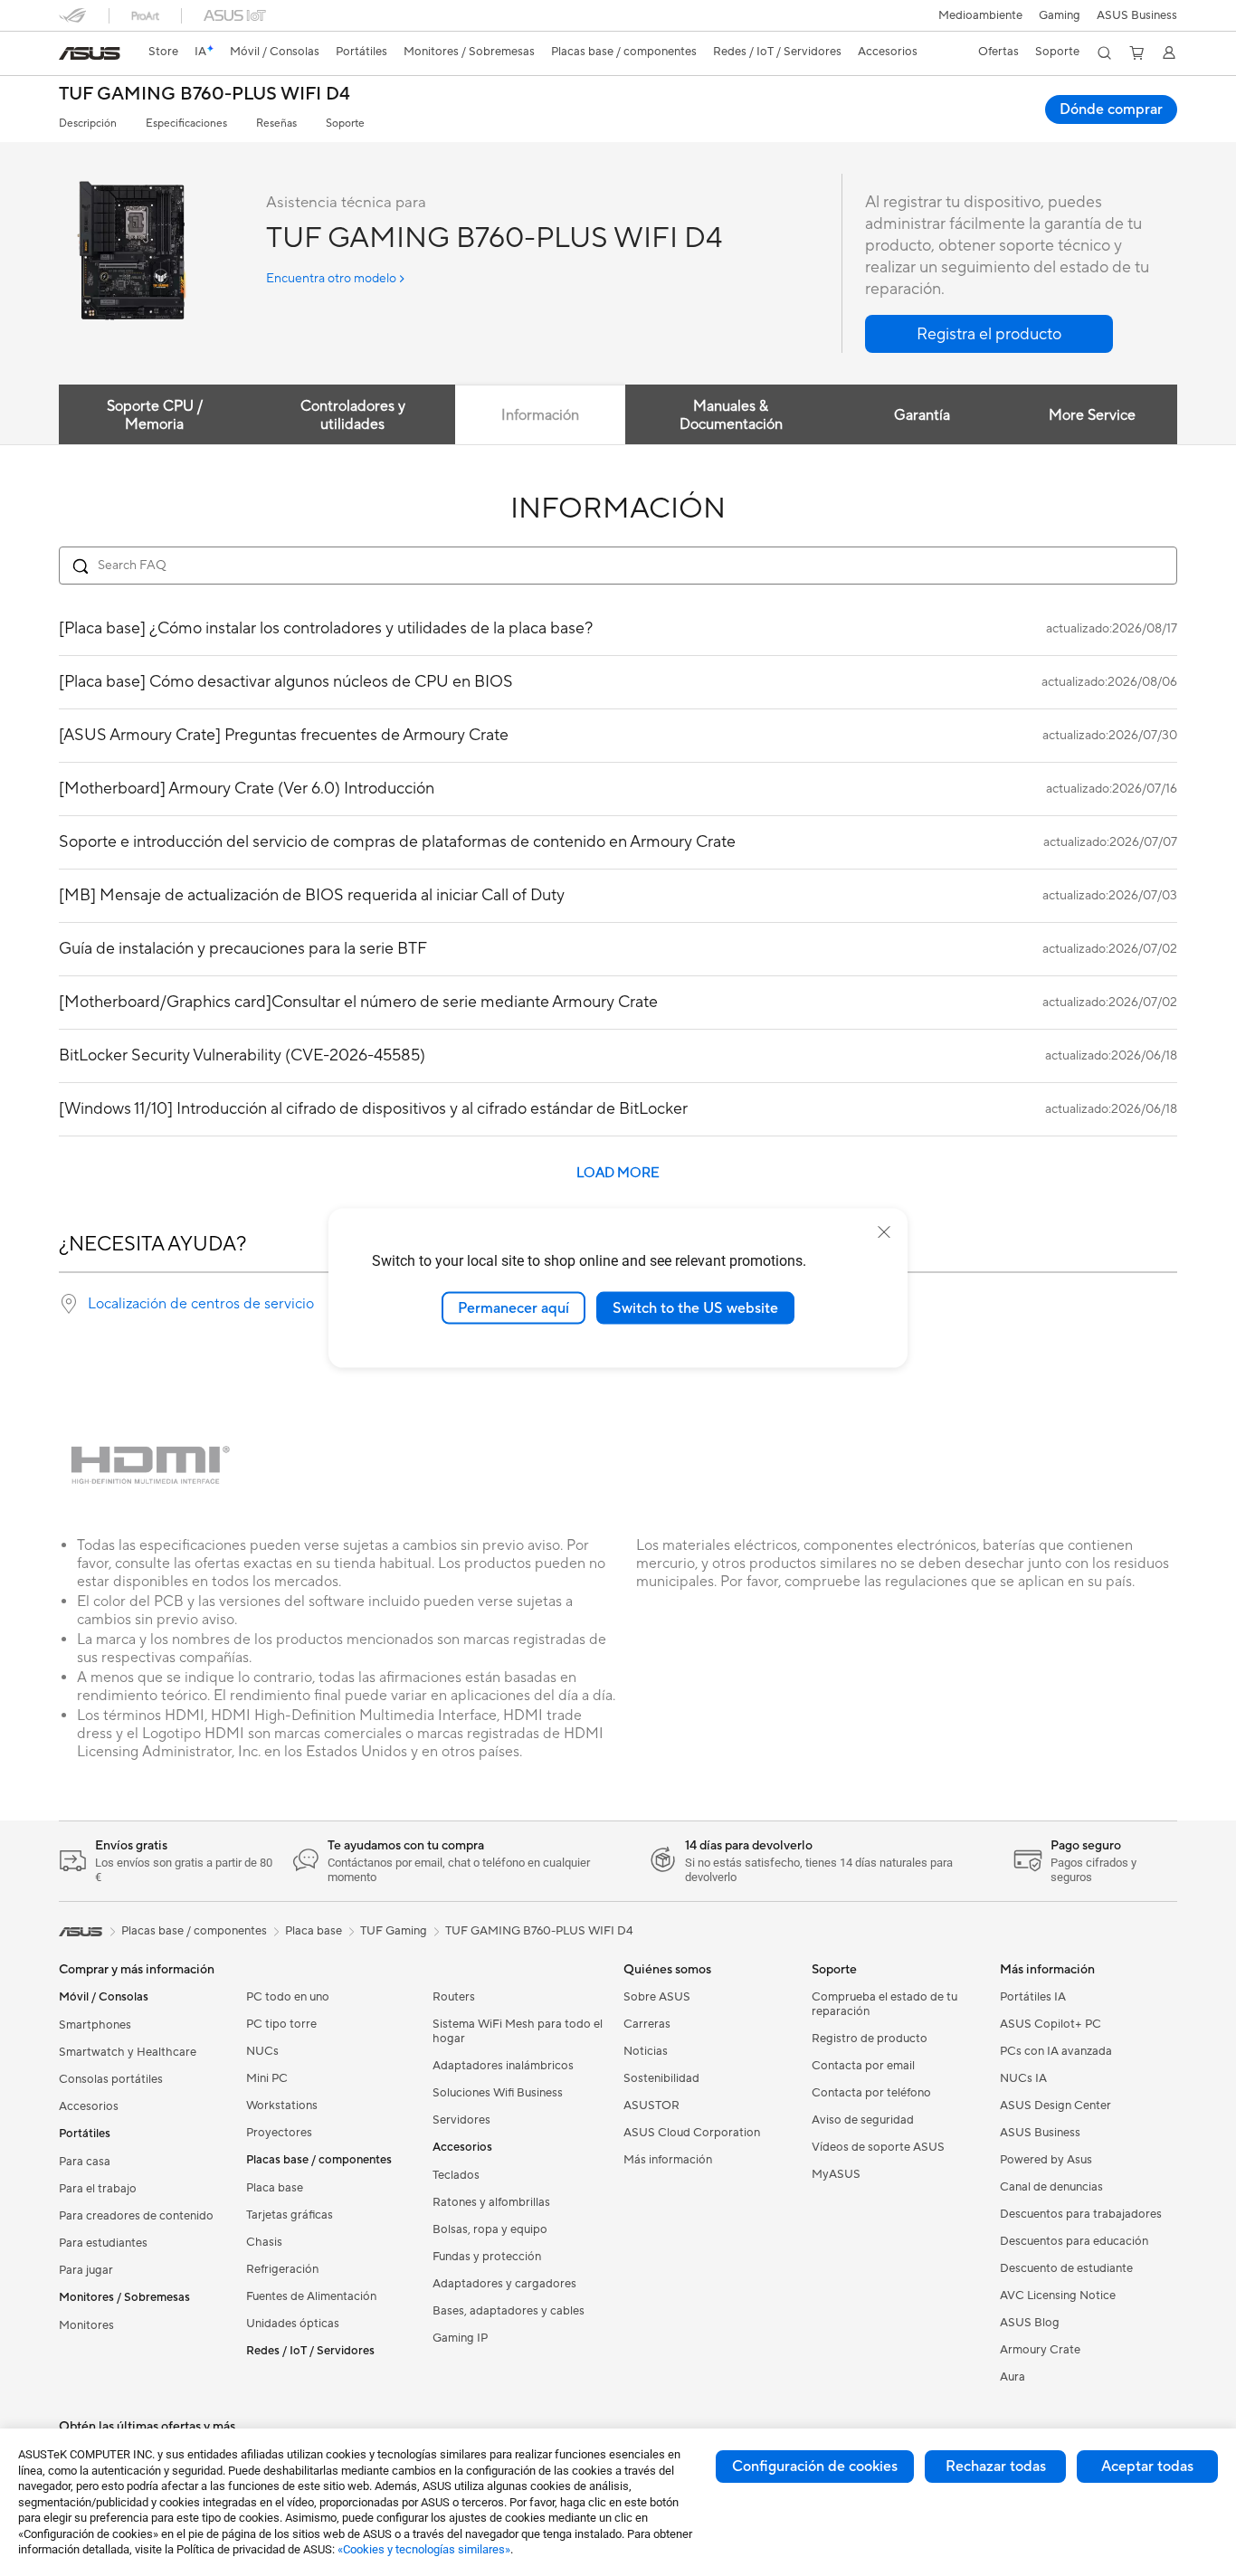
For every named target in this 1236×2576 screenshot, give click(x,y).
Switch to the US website (695, 1307)
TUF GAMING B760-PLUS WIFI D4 (204, 95)
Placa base (275, 2188)
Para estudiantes (103, 2243)
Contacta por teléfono (871, 2093)
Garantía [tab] (922, 415)
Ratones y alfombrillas (491, 2202)
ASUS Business (1137, 15)
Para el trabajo (98, 2189)
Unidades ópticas (293, 2324)
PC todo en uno (288, 1997)
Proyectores (279, 2133)
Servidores (461, 2120)
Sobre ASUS (657, 1997)
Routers (454, 1997)
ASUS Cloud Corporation (692, 2133)
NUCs (262, 2051)
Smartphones (95, 2025)
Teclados (456, 2175)
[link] (90, 53)
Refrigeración (282, 2269)
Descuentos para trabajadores (1081, 2214)
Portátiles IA (1033, 1997)
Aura (1013, 2377)
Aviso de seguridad (863, 2120)
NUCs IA (1023, 2078)
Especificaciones (186, 124)
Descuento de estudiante (1066, 2268)
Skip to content (70, 56)
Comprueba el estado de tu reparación (884, 2004)
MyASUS (836, 2174)
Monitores (86, 2325)
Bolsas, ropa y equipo (490, 2229)
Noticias (646, 2051)
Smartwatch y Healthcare (128, 2052)
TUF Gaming (394, 1931)
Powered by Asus (1046, 2160)
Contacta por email (863, 2066)
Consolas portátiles (111, 2079)
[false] (989, 334)
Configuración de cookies (815, 2467)
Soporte (345, 124)
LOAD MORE (618, 1173)
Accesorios (89, 2106)
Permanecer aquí (513, 1307)
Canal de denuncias (1051, 2187)
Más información (668, 2160)
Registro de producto (870, 2039)
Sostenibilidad (661, 2078)
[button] (1060, 15)
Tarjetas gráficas (290, 2215)
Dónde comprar (1111, 109)
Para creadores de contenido (136, 2216)
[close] (884, 1231)
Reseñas (276, 124)
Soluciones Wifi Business (498, 2093)
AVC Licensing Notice (1058, 2296)
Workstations (282, 2105)
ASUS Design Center (1055, 2105)
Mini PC (267, 2078)
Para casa (85, 2162)
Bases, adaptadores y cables (509, 2311)
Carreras (647, 2024)
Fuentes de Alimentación (311, 2296)
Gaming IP (460, 2338)
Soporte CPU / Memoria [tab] (155, 415)
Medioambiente (980, 15)
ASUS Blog (1030, 2323)
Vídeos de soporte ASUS (878, 2147)
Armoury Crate (1040, 2350)
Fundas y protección (487, 2257)
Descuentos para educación (1074, 2241)
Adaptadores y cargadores (504, 2284)
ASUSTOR (651, 2105)
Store (163, 52)
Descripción (88, 124)
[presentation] (69, 1304)
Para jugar (86, 2270)
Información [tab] (540, 415)
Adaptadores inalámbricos (503, 2066)
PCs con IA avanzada (1056, 2051)
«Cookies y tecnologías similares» (424, 2549)
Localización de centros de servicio (201, 1304)
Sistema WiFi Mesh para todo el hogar (518, 2031)
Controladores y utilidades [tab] (353, 415)
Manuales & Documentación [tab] (731, 415)
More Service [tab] (1092, 415)
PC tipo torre (281, 2024)
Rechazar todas (996, 2467)
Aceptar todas (1147, 2467)
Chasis (264, 2242)
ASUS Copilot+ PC (1051, 2024)
